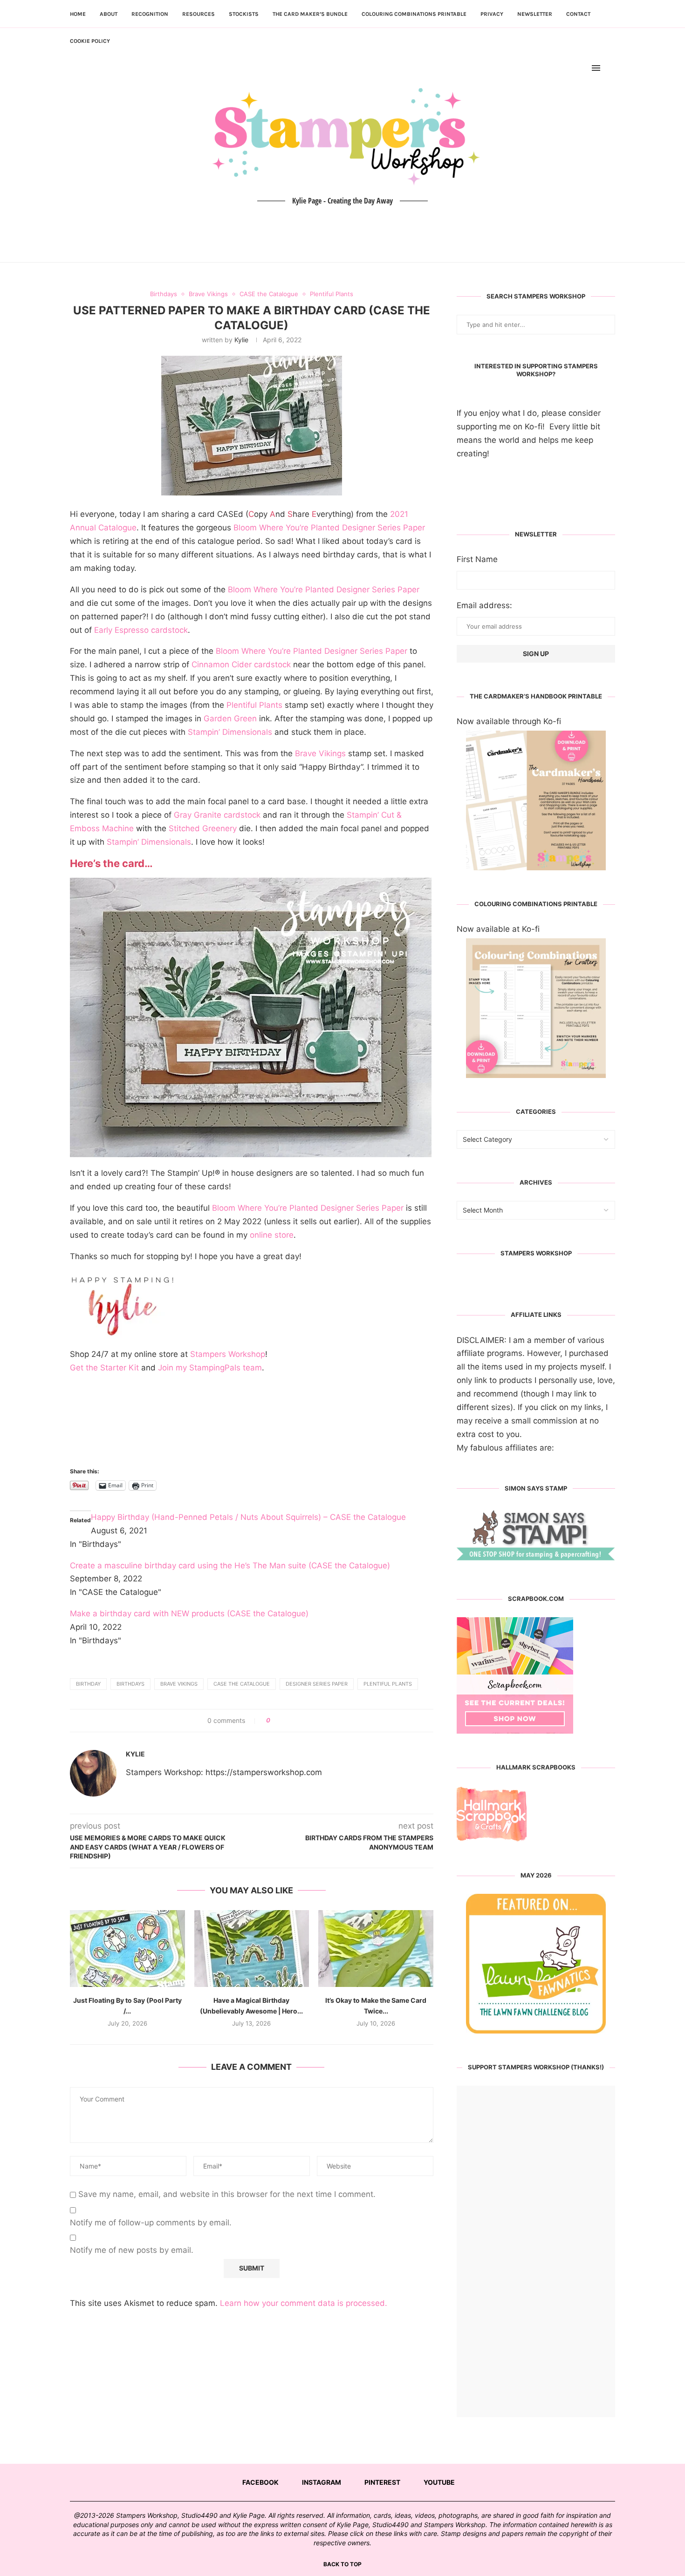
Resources (199, 14)
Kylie (241, 340)
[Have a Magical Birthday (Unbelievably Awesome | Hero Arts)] (252, 1948)
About (109, 14)
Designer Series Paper (317, 1684)
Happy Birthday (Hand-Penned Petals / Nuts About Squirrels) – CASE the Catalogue (248, 1517)
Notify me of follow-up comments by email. (151, 2223)
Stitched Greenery (203, 828)
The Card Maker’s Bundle (310, 14)
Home (78, 14)
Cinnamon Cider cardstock (241, 664)
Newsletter (535, 14)
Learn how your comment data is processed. (304, 2303)
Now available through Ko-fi (509, 721)
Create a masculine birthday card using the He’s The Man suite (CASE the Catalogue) (230, 1566)
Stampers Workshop (228, 1354)
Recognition (150, 14)
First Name (477, 559)
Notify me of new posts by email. (132, 2250)
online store (272, 1235)
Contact (578, 14)
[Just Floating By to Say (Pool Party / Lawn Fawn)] (127, 1948)
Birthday (88, 1684)
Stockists (244, 14)
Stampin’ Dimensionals (230, 732)
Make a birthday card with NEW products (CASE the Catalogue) (189, 1613)
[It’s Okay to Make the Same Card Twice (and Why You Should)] (376, 1948)
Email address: (484, 605)
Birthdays (130, 1684)
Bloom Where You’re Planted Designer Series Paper (328, 528)
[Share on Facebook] (281, 1721)
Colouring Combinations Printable (414, 14)
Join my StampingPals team (210, 1368)
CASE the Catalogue (242, 1684)
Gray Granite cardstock (217, 815)
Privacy (492, 14)
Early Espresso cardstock (141, 630)
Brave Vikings (320, 753)
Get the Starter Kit (104, 1368)
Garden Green (229, 719)
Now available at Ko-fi (498, 929)
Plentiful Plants (254, 705)
